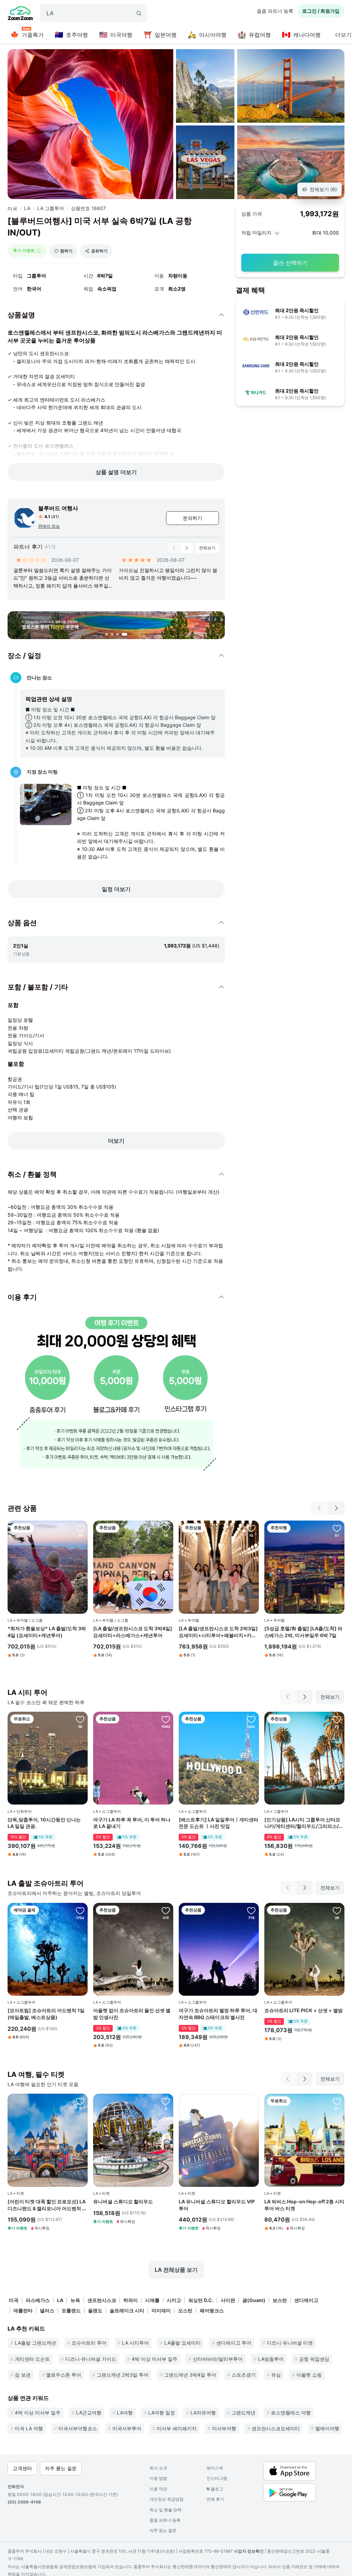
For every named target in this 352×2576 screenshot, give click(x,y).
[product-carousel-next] (187, 548)
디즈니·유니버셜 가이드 (91, 2359)
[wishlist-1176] (80, 1910)
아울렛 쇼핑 (309, 2375)
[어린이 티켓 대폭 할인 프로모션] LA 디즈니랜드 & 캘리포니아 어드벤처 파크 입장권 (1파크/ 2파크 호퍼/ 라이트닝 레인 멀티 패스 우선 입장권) (47, 2205)
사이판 (228, 2300)
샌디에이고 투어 (234, 2343)
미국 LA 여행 (29, 2428)
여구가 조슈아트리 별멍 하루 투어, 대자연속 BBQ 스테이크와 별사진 (218, 2014)
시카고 (174, 2300)
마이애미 (161, 2310)
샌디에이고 (306, 2300)
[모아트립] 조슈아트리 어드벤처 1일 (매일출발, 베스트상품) (46, 2014)
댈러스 (47, 2310)
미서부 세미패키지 (177, 2428)
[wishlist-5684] (337, 1528)
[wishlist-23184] (80, 2101)
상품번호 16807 (88, 208)
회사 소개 (158, 2468)
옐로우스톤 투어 (64, 2375)
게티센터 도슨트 (32, 2359)
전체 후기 (215, 2499)
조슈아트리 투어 (89, 2343)
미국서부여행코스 (78, 2428)
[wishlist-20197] (80, 1528)
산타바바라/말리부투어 (218, 2359)
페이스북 (215, 2468)
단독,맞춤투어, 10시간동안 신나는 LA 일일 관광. (44, 1823)
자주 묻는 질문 (163, 2530)
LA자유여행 (203, 2413)
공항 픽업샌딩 (314, 2359)
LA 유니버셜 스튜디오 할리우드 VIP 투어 (217, 2205)
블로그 (215, 2489)
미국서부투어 (127, 2428)
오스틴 (185, 2310)
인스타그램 (217, 2478)
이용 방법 (158, 2478)
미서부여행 (224, 2428)
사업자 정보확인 (249, 2551)
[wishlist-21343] (337, 1910)
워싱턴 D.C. (201, 2300)
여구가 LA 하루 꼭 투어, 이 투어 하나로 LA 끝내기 (132, 1823)
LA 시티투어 (135, 2343)
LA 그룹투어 (51, 208)
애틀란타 (23, 2310)
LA (27, 208)
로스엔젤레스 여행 (291, 2413)
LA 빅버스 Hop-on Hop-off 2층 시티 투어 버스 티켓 (304, 2205)
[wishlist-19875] (337, 1719)
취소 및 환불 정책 (166, 2510)
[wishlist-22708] (251, 1528)
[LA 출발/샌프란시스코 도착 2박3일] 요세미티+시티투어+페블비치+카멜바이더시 (218, 1632)
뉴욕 (75, 2300)
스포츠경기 (244, 2375)
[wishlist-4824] (80, 1719)
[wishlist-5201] (337, 2101)
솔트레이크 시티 (127, 2310)
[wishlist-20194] (166, 1528)
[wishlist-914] (251, 1910)
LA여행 (125, 2413)
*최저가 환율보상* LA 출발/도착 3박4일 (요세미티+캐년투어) (47, 1632)
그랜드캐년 (243, 2413)
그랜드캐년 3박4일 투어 (190, 2375)
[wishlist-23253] (251, 2101)
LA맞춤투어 (271, 2359)
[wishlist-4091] (166, 1910)
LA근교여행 (89, 2413)
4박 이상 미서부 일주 (155, 2359)
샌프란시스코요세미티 (276, 2428)
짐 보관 (23, 2375)
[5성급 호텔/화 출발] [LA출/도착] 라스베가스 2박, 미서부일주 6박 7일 (303, 1632)
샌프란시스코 (102, 2300)
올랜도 (95, 2310)
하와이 (131, 2300)
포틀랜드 (71, 2310)
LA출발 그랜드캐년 (35, 2343)
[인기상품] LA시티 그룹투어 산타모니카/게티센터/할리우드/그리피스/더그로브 (304, 1823)
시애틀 (152, 2300)
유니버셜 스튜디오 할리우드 (123, 2201)
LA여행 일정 (162, 2413)
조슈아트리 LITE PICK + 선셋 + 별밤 (304, 2010)
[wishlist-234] (166, 1719)
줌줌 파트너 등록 (275, 11)
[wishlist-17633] (251, 1719)
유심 (276, 2375)
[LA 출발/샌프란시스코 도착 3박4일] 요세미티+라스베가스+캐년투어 (133, 1632)
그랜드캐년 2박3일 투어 (123, 2375)
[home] (20, 14)
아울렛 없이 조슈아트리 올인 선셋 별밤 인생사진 (132, 2014)
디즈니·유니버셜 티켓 (290, 2343)
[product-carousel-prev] (174, 548)
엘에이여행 (327, 2428)
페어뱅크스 (212, 2310)
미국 (12, 209)
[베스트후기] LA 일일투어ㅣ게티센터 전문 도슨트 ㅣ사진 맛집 (219, 1823)
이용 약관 (158, 2489)
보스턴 (280, 2300)
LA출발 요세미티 (183, 2343)
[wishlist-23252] (166, 2101)
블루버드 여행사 (58, 508)
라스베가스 (38, 2300)
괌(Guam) (254, 2300)
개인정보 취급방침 (167, 2499)
